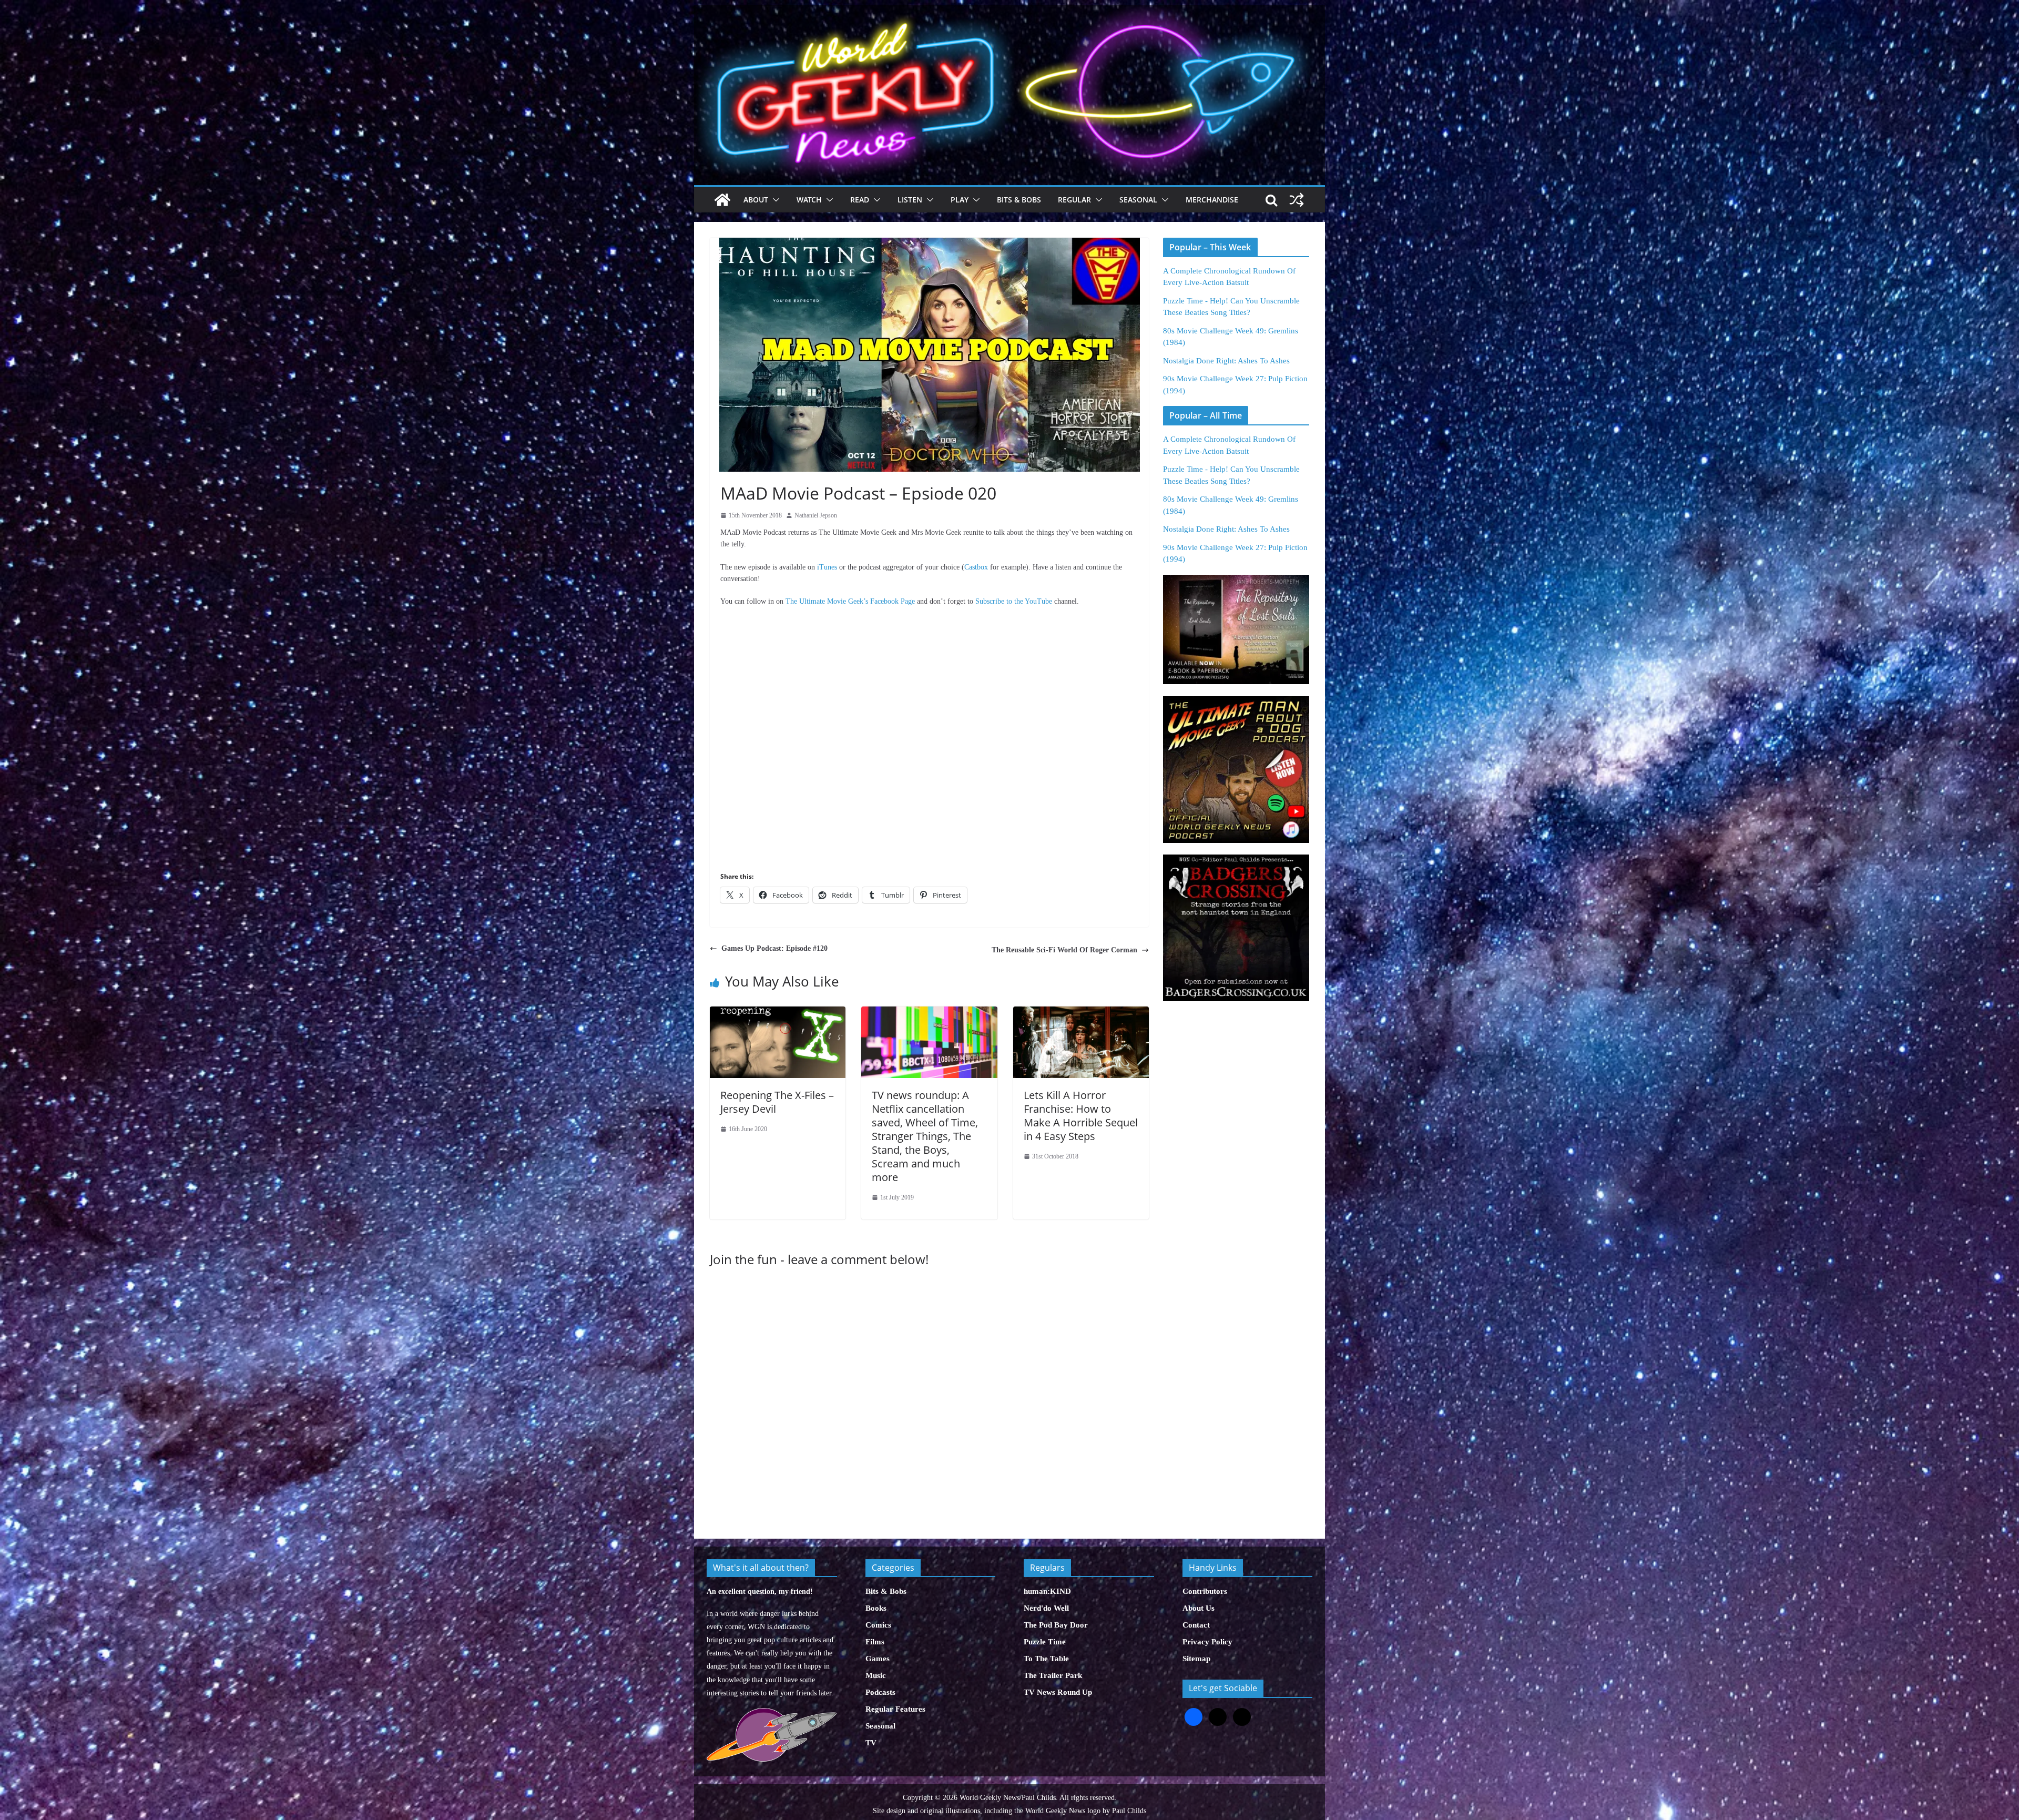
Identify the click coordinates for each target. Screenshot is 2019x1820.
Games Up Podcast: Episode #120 (774, 948)
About (756, 200)
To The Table (1046, 1659)
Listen (910, 200)
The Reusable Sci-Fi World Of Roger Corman (1064, 950)
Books (876, 1608)
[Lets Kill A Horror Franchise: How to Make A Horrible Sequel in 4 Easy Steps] (1081, 1012)
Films (875, 1642)
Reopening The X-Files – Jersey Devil (777, 1102)
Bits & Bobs (1019, 200)
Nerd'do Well (1046, 1608)
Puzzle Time (1045, 1642)
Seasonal (1138, 200)
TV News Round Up (1058, 1692)
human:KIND (1047, 1591)
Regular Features (895, 1709)
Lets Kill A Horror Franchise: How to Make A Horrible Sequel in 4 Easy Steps (1081, 1116)
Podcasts (880, 1692)
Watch (809, 200)
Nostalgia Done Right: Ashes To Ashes (1226, 361)
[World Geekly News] (1009, 11)
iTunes (827, 567)
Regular (1074, 200)
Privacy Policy (1207, 1642)
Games (878, 1659)
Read (860, 200)
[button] (774, 200)
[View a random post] (1297, 200)
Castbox (976, 567)
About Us (1199, 1608)
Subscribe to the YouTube (1014, 601)
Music (876, 1675)
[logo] (772, 1714)
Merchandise (1212, 200)
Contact (1196, 1625)
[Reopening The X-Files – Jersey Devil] (778, 1012)
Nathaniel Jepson (816, 515)
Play (960, 200)
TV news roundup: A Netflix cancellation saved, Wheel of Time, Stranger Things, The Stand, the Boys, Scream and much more (925, 1136)
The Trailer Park (1053, 1675)
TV (871, 1743)
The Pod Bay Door (1056, 1625)
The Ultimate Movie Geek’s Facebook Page (850, 601)
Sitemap (1196, 1659)
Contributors (1205, 1591)
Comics (878, 1625)
